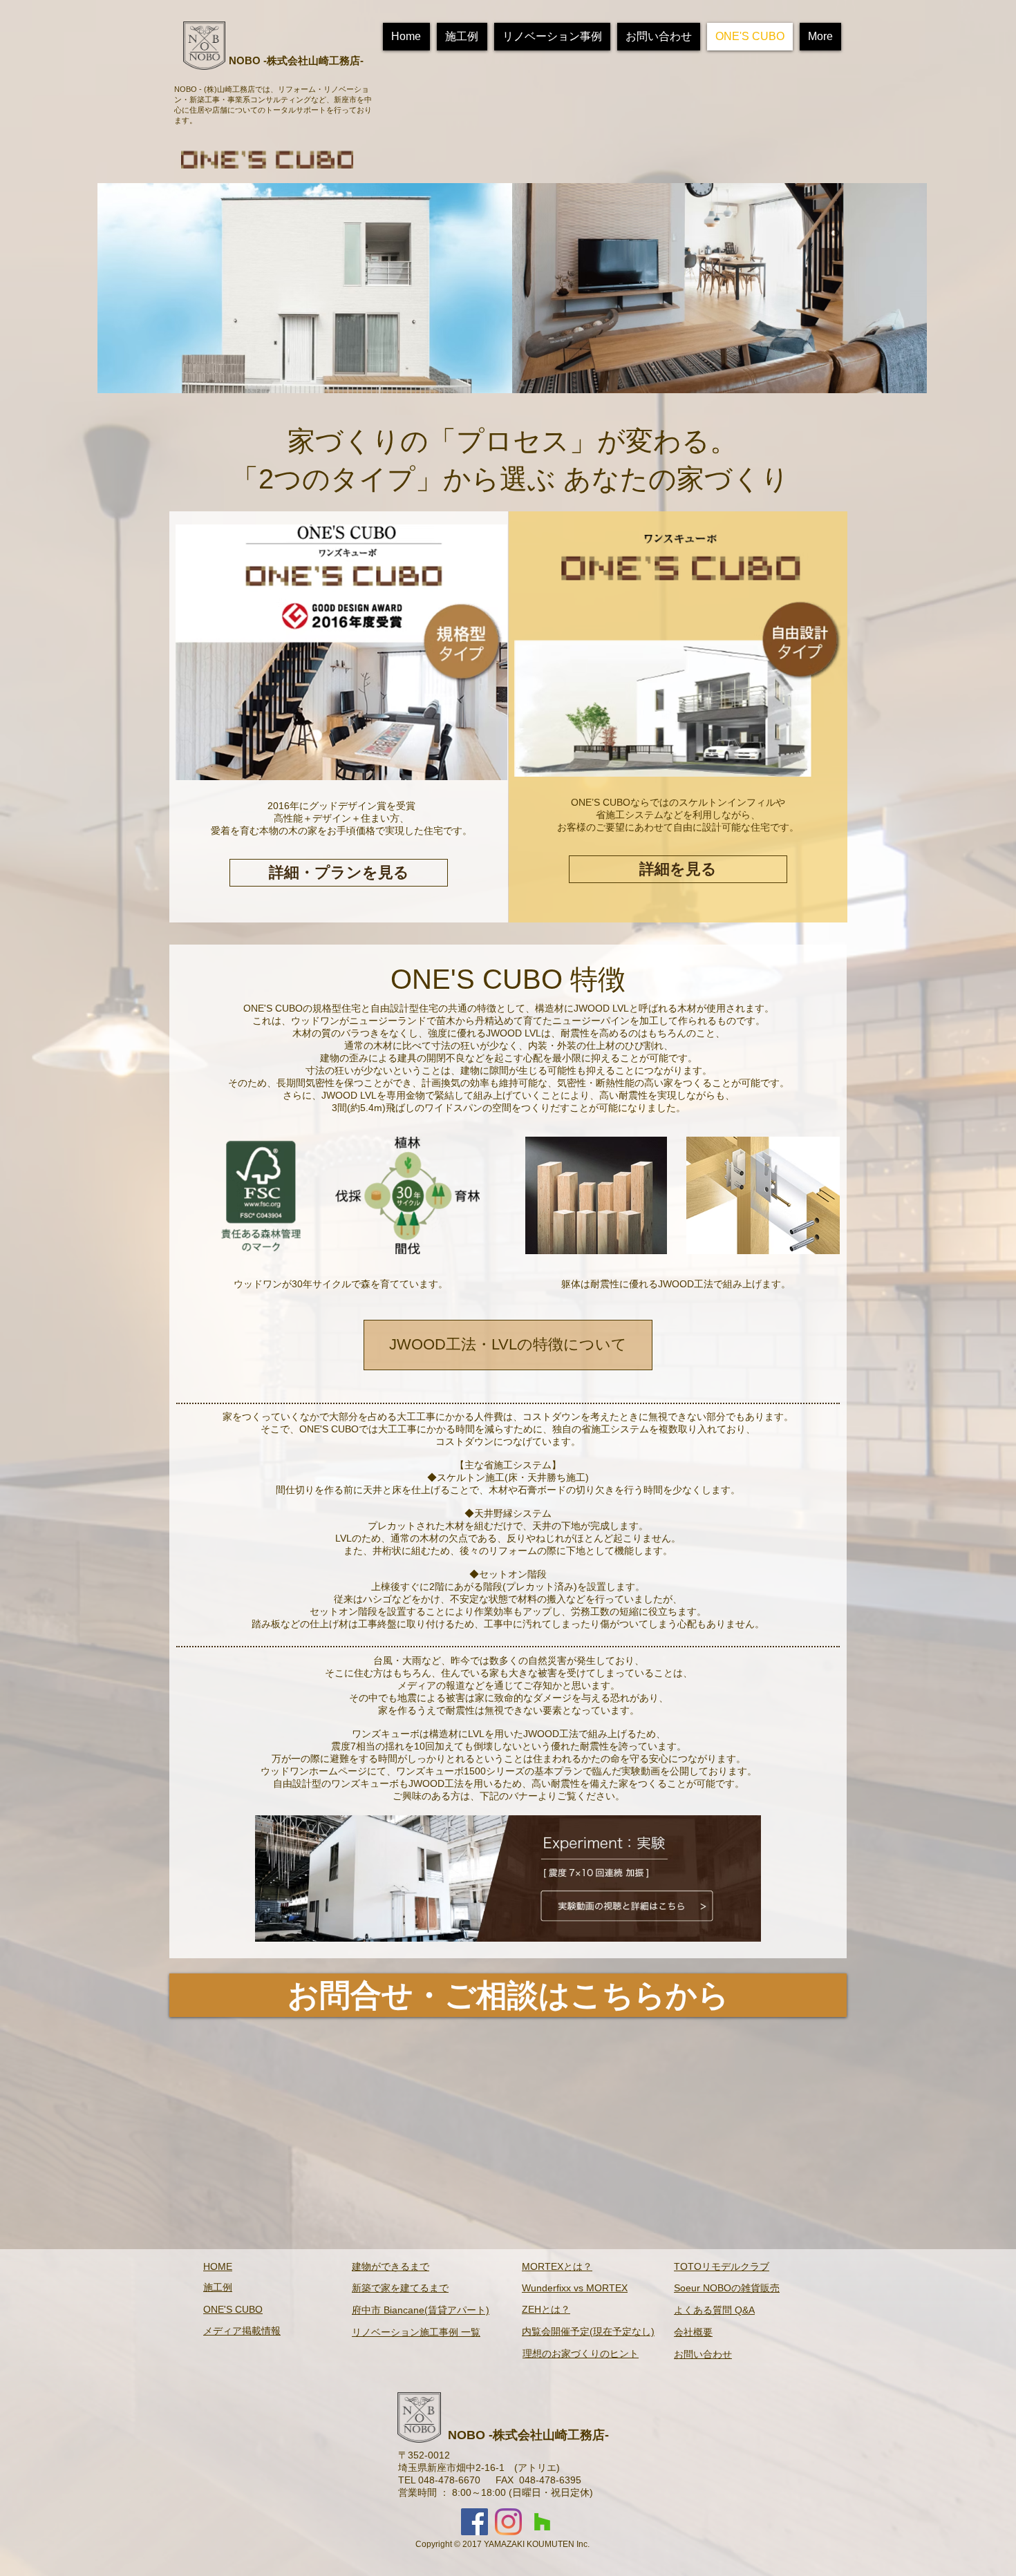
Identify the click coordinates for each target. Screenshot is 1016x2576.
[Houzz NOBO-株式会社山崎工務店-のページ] (542, 2522)
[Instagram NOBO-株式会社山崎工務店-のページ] (508, 2522)
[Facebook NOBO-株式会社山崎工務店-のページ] (474, 2522)
